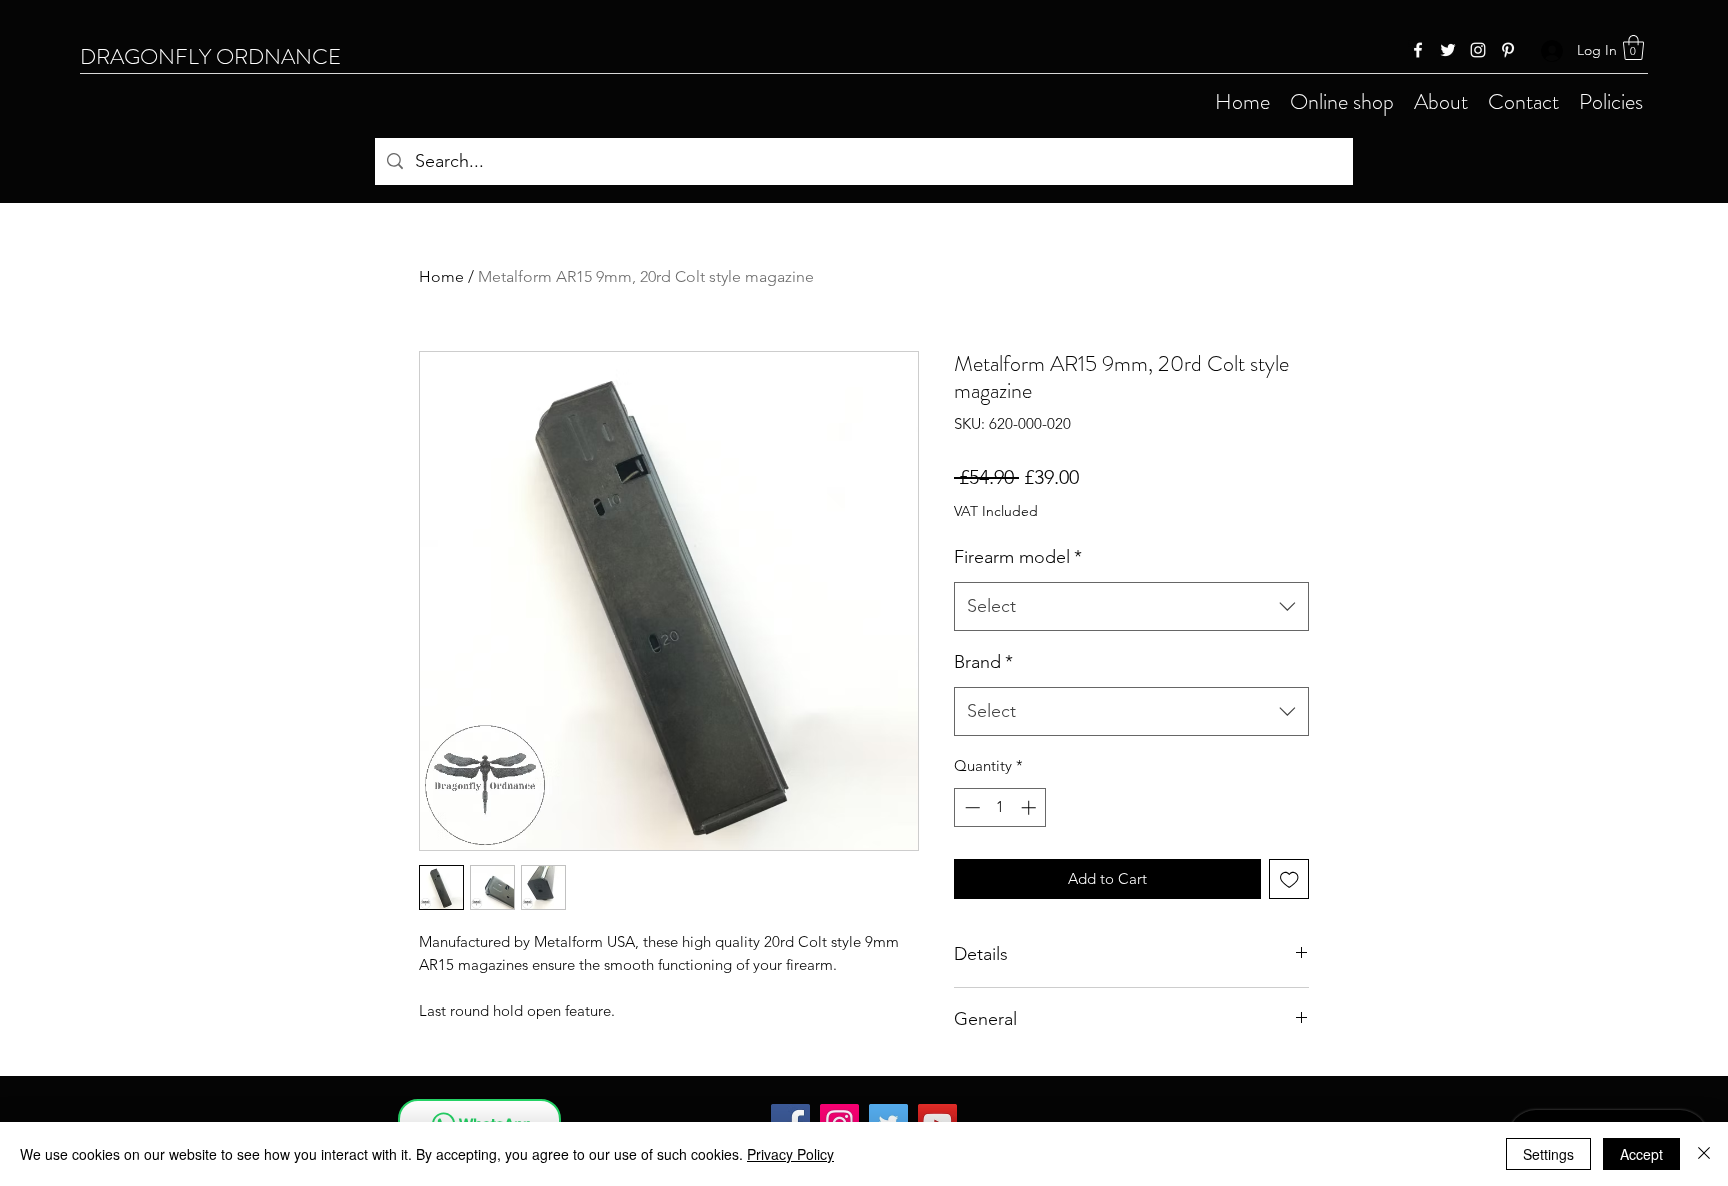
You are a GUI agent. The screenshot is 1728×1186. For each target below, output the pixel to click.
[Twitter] (1448, 50)
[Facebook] (1418, 50)
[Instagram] (1478, 50)
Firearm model (1018, 557)
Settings (1548, 1154)
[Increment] (1030, 807)
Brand (983, 662)
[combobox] (1131, 607)
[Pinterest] (1508, 50)
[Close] (1704, 1154)
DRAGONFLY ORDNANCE (210, 56)
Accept (1641, 1154)
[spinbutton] (1000, 807)
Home (441, 276)
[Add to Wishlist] (1289, 879)
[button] (1633, 47)
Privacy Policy (790, 1154)
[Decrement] (970, 807)
